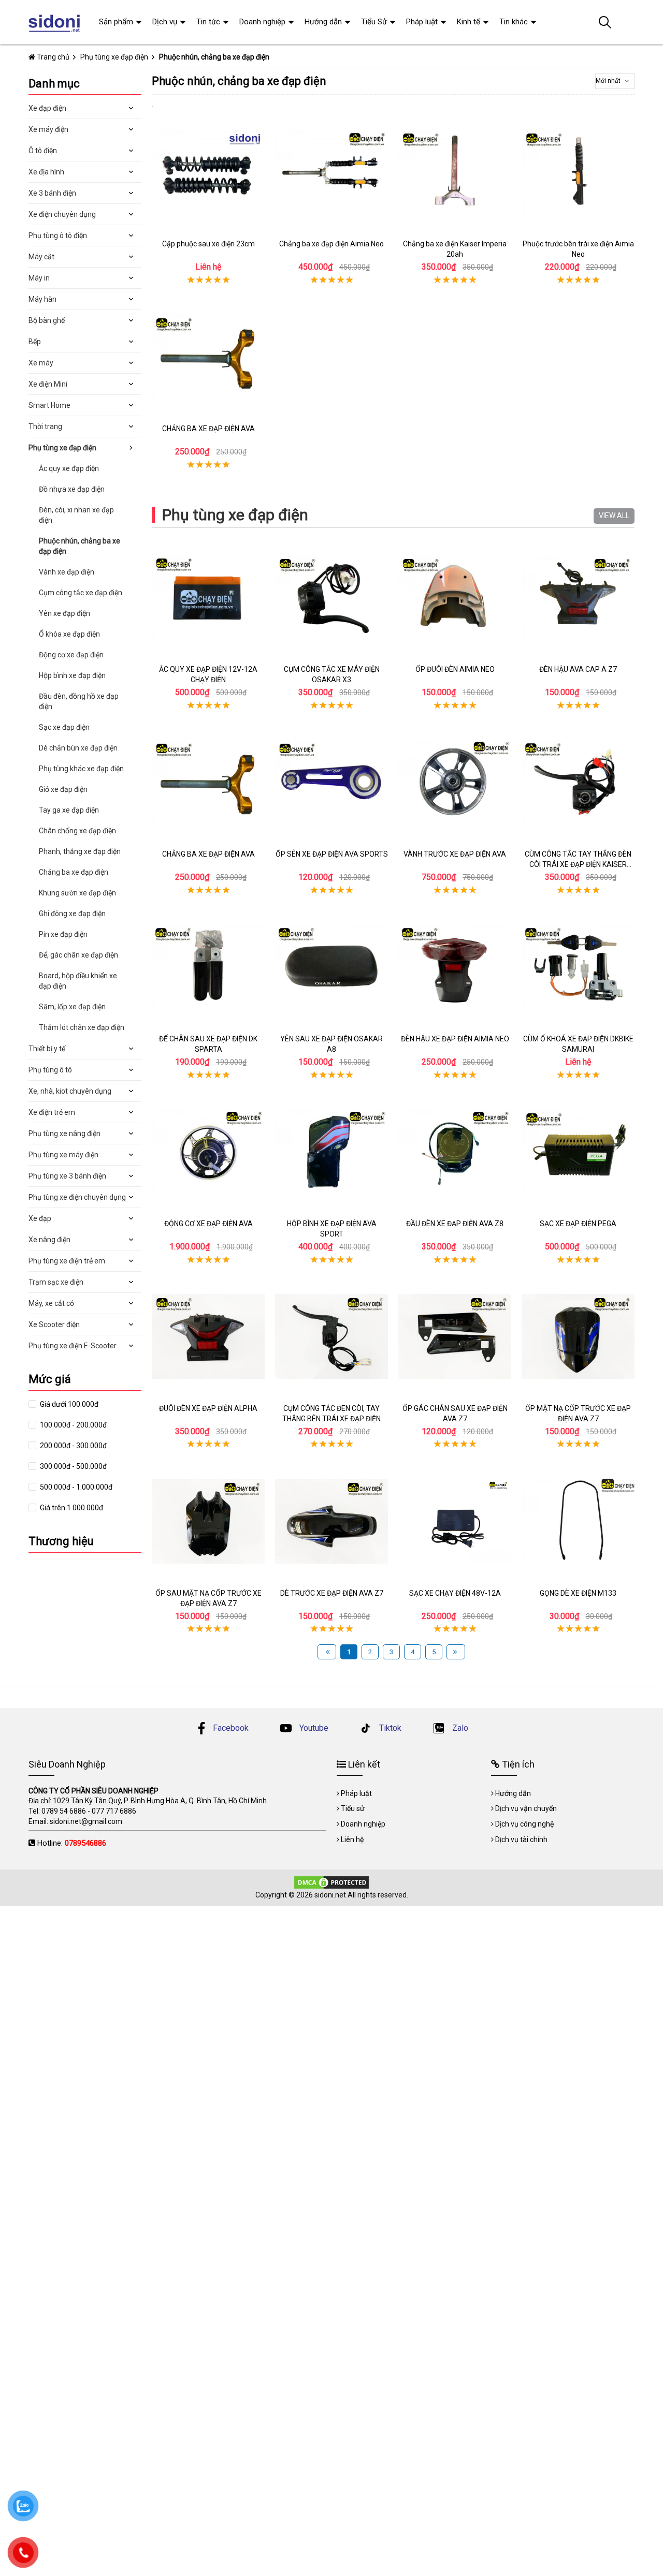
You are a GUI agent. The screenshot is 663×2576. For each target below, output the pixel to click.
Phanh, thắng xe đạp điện (80, 851)
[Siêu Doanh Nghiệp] (56, 22)
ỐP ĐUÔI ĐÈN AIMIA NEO (455, 669)
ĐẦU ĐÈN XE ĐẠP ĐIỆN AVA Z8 (455, 1224)
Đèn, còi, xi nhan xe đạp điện (76, 515)
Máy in (39, 278)
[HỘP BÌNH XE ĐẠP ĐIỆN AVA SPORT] (331, 1152)
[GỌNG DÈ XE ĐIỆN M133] (578, 1521)
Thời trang (45, 426)
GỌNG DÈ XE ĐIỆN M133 (578, 1593)
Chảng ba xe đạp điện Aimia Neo (331, 244)
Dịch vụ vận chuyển (526, 1808)
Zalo (459, 1728)
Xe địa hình (46, 172)
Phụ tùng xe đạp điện (235, 515)
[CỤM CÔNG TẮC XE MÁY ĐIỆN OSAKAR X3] (331, 597)
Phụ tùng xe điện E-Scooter (73, 1346)
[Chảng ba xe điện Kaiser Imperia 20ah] (455, 172)
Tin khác (514, 22)
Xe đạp (40, 1218)
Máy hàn (42, 299)
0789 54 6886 (64, 1811)
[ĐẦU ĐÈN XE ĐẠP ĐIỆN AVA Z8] (455, 1152)
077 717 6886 (114, 1811)
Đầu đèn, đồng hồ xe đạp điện (79, 701)
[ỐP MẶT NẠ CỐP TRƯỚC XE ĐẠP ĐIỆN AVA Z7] (578, 1336)
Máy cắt (41, 257)
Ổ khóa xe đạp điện (69, 634)
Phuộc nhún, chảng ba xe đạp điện (80, 546)
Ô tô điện (43, 151)
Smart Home (49, 405)
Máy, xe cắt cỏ (51, 1303)
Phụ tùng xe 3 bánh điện (67, 1176)
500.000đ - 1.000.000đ (75, 1487)
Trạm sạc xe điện (56, 1282)
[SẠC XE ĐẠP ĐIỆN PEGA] (578, 1152)
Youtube (313, 1728)
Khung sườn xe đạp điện (77, 893)
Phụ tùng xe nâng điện (64, 1134)
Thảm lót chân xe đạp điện (82, 1027)
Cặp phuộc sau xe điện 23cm (208, 244)
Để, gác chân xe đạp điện (78, 955)
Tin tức (208, 22)
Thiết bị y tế (47, 1049)
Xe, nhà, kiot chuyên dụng (70, 1091)
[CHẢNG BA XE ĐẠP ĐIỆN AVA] (208, 357)
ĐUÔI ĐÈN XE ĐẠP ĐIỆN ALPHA (208, 1408)
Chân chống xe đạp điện (77, 831)
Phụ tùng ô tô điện (58, 235)
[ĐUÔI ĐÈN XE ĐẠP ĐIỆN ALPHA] (208, 1336)
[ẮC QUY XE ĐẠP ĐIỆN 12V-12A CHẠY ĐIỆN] (208, 597)
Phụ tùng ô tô (50, 1070)
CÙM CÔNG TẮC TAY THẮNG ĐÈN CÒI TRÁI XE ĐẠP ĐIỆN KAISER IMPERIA (578, 864)
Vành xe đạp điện (67, 572)
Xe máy (41, 363)
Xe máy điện (48, 129)
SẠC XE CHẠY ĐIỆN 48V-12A (455, 1593)
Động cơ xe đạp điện (71, 655)
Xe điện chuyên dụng (62, 214)
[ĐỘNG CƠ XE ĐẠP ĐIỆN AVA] (208, 1152)
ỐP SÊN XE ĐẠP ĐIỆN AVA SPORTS (332, 854)
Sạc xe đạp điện (64, 727)
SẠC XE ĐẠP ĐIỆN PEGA (578, 1224)
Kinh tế (469, 22)
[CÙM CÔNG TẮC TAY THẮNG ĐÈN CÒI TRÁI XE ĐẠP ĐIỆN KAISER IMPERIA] (578, 782)
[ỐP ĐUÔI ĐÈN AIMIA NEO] (455, 597)
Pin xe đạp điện (63, 934)
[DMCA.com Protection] (331, 1882)
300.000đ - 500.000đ (73, 1466)
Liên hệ (352, 1839)
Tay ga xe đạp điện (69, 810)
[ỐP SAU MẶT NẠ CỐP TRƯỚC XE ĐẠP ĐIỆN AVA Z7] (208, 1521)
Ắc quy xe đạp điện (69, 468)
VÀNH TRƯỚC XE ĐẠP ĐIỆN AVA (455, 854)
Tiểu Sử (374, 22)
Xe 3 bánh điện (52, 193)
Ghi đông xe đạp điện (72, 914)
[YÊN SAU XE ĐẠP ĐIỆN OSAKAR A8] (331, 967)
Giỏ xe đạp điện (63, 789)
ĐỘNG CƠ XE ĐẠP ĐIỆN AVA (208, 1224)
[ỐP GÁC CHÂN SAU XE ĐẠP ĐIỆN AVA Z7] (455, 1336)
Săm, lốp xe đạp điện (72, 1007)
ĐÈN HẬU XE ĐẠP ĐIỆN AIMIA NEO (455, 1039)
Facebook (231, 1728)
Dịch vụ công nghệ (524, 1824)
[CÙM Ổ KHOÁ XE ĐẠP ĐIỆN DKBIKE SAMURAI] (578, 967)
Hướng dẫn (323, 22)
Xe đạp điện (47, 108)
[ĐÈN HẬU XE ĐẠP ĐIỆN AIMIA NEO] (455, 967)
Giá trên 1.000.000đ (71, 1508)
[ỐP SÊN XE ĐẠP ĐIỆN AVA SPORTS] (331, 782)
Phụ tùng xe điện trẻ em (67, 1261)
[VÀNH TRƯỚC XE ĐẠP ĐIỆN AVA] (455, 782)
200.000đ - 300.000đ (73, 1446)
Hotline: (72, 1843)
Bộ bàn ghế (47, 320)
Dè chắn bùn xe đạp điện (78, 748)
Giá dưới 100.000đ (68, 1404)
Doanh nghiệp (262, 22)
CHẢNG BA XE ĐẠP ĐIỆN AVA (208, 429)
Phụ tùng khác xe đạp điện (81, 769)
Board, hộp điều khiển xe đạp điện (78, 981)
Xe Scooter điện (54, 1324)
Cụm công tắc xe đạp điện (81, 593)
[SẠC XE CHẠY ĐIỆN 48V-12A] (455, 1521)
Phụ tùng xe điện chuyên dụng (77, 1197)
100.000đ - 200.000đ (73, 1425)
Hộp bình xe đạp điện (72, 675)
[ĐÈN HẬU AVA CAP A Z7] (578, 597)
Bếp (35, 342)
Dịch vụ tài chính (521, 1839)
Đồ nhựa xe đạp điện (72, 489)
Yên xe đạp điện (64, 613)
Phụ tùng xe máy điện (63, 1155)
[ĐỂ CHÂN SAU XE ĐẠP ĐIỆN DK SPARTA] (208, 967)
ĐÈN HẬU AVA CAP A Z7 (578, 669)
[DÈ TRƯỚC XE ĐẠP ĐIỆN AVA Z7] (331, 1521)
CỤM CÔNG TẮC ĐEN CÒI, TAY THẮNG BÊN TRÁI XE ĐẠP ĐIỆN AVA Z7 (331, 1418)
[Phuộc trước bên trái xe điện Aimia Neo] (578, 172)
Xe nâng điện (49, 1240)
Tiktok (389, 1728)
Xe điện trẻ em (52, 1112)
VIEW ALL (614, 516)
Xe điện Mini (48, 384)
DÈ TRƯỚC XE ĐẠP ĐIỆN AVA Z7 (332, 1593)
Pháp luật (422, 22)
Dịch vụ (165, 22)
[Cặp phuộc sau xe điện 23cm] (208, 172)
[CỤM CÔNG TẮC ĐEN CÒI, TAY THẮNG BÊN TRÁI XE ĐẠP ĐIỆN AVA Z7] (331, 1336)
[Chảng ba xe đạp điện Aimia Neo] (331, 172)
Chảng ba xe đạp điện (74, 872)
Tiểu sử (353, 1808)
